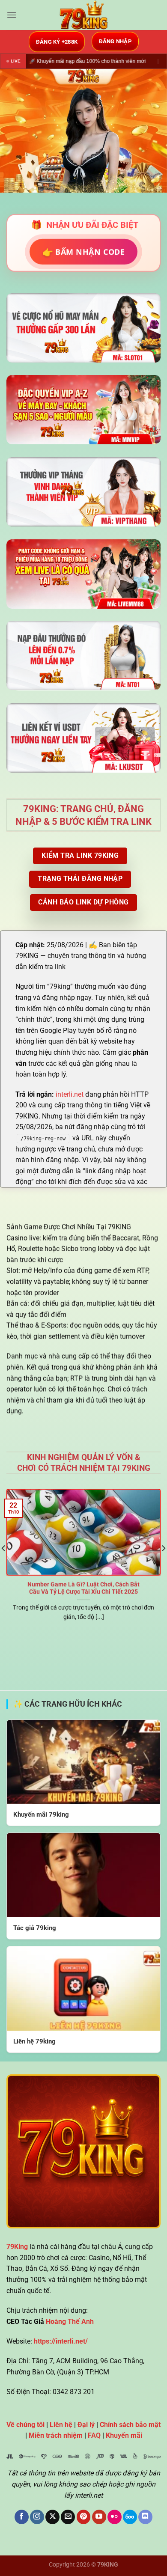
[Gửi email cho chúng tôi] (68, 2517)
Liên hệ (61, 2425)
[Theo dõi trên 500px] (130, 2517)
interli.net (70, 1094)
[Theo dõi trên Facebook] (22, 2517)
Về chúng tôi (25, 2425)
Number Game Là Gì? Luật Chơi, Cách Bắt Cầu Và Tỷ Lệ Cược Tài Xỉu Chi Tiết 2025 (83, 1588)
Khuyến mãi (124, 2435)
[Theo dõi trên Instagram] (37, 2517)
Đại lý (86, 2425)
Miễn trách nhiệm (56, 2435)
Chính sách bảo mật (130, 2425)
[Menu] (12, 15)
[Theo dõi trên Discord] (145, 2517)
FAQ (94, 2435)
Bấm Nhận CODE (84, 251)
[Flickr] (115, 2517)
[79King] (83, 15)
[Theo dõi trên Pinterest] (84, 2517)
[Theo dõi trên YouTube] (99, 2517)
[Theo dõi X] (52, 2517)
